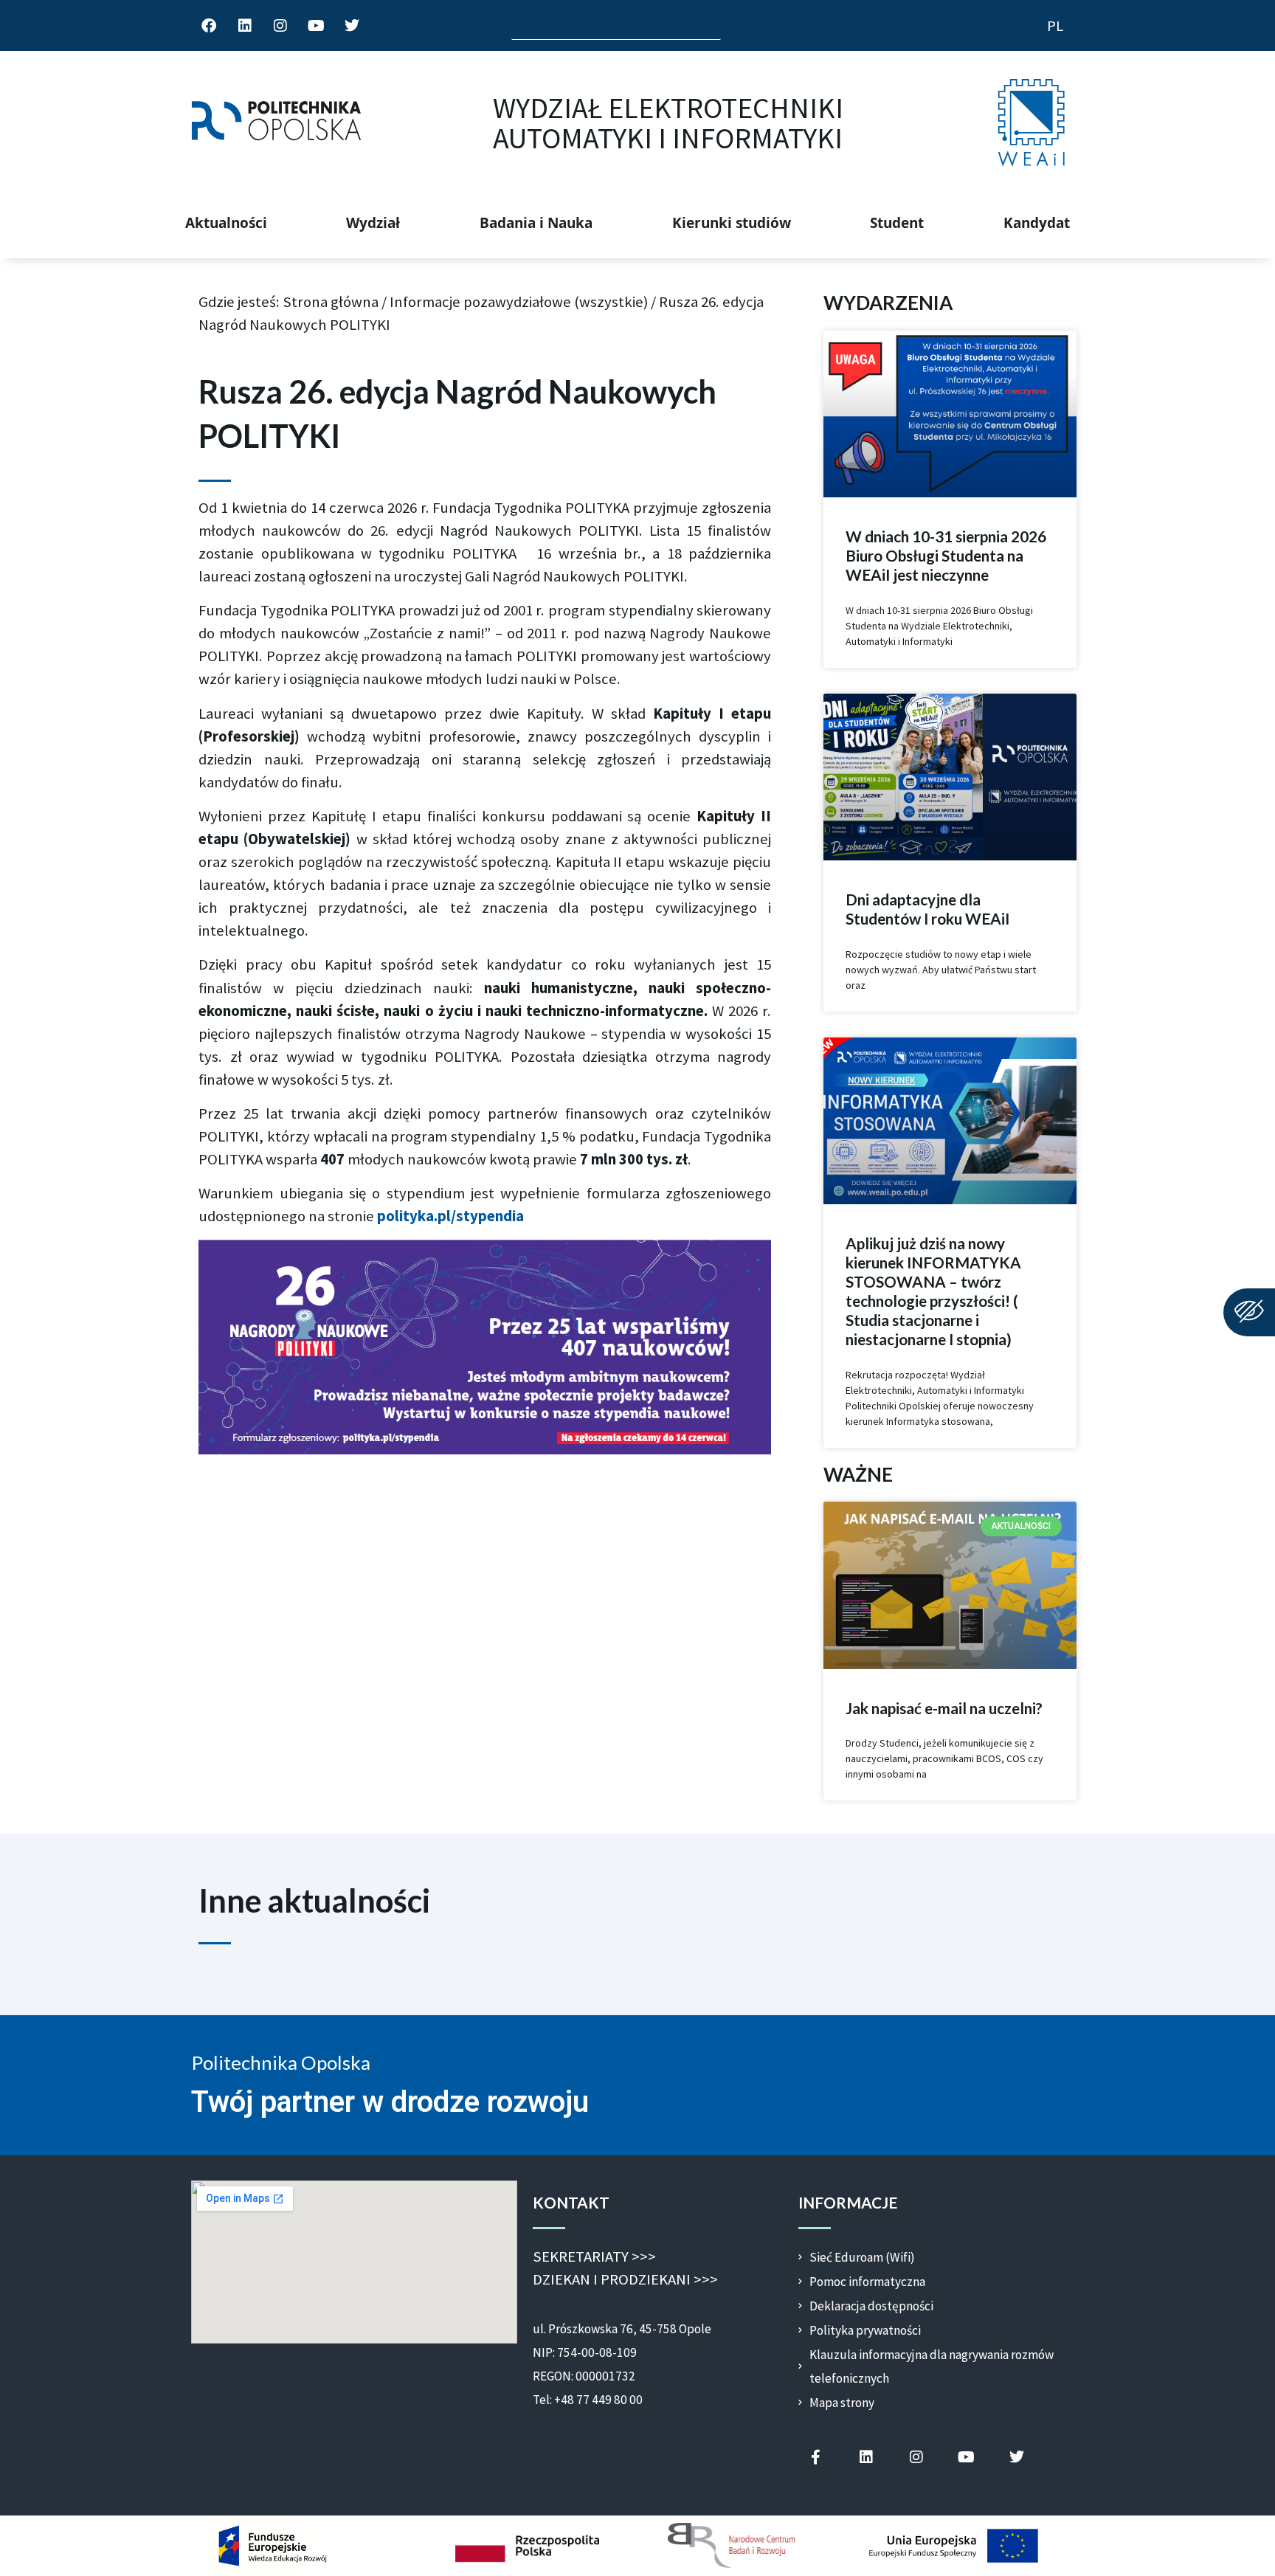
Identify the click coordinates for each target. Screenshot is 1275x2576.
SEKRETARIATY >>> (594, 2256)
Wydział (373, 223)
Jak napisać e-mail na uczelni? (944, 1708)
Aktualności (226, 223)
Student (897, 223)
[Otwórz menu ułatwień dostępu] (1249, 1312)
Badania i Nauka (536, 223)
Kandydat (1037, 223)
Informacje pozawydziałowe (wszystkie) (519, 302)
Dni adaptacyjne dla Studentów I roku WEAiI (927, 909)
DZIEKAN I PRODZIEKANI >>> (625, 2279)
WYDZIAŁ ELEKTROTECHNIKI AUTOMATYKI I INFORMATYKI (668, 123)
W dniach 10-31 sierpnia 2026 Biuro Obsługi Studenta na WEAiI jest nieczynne (946, 556)
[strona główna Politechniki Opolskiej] (276, 123)
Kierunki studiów (732, 223)
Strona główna (331, 302)
